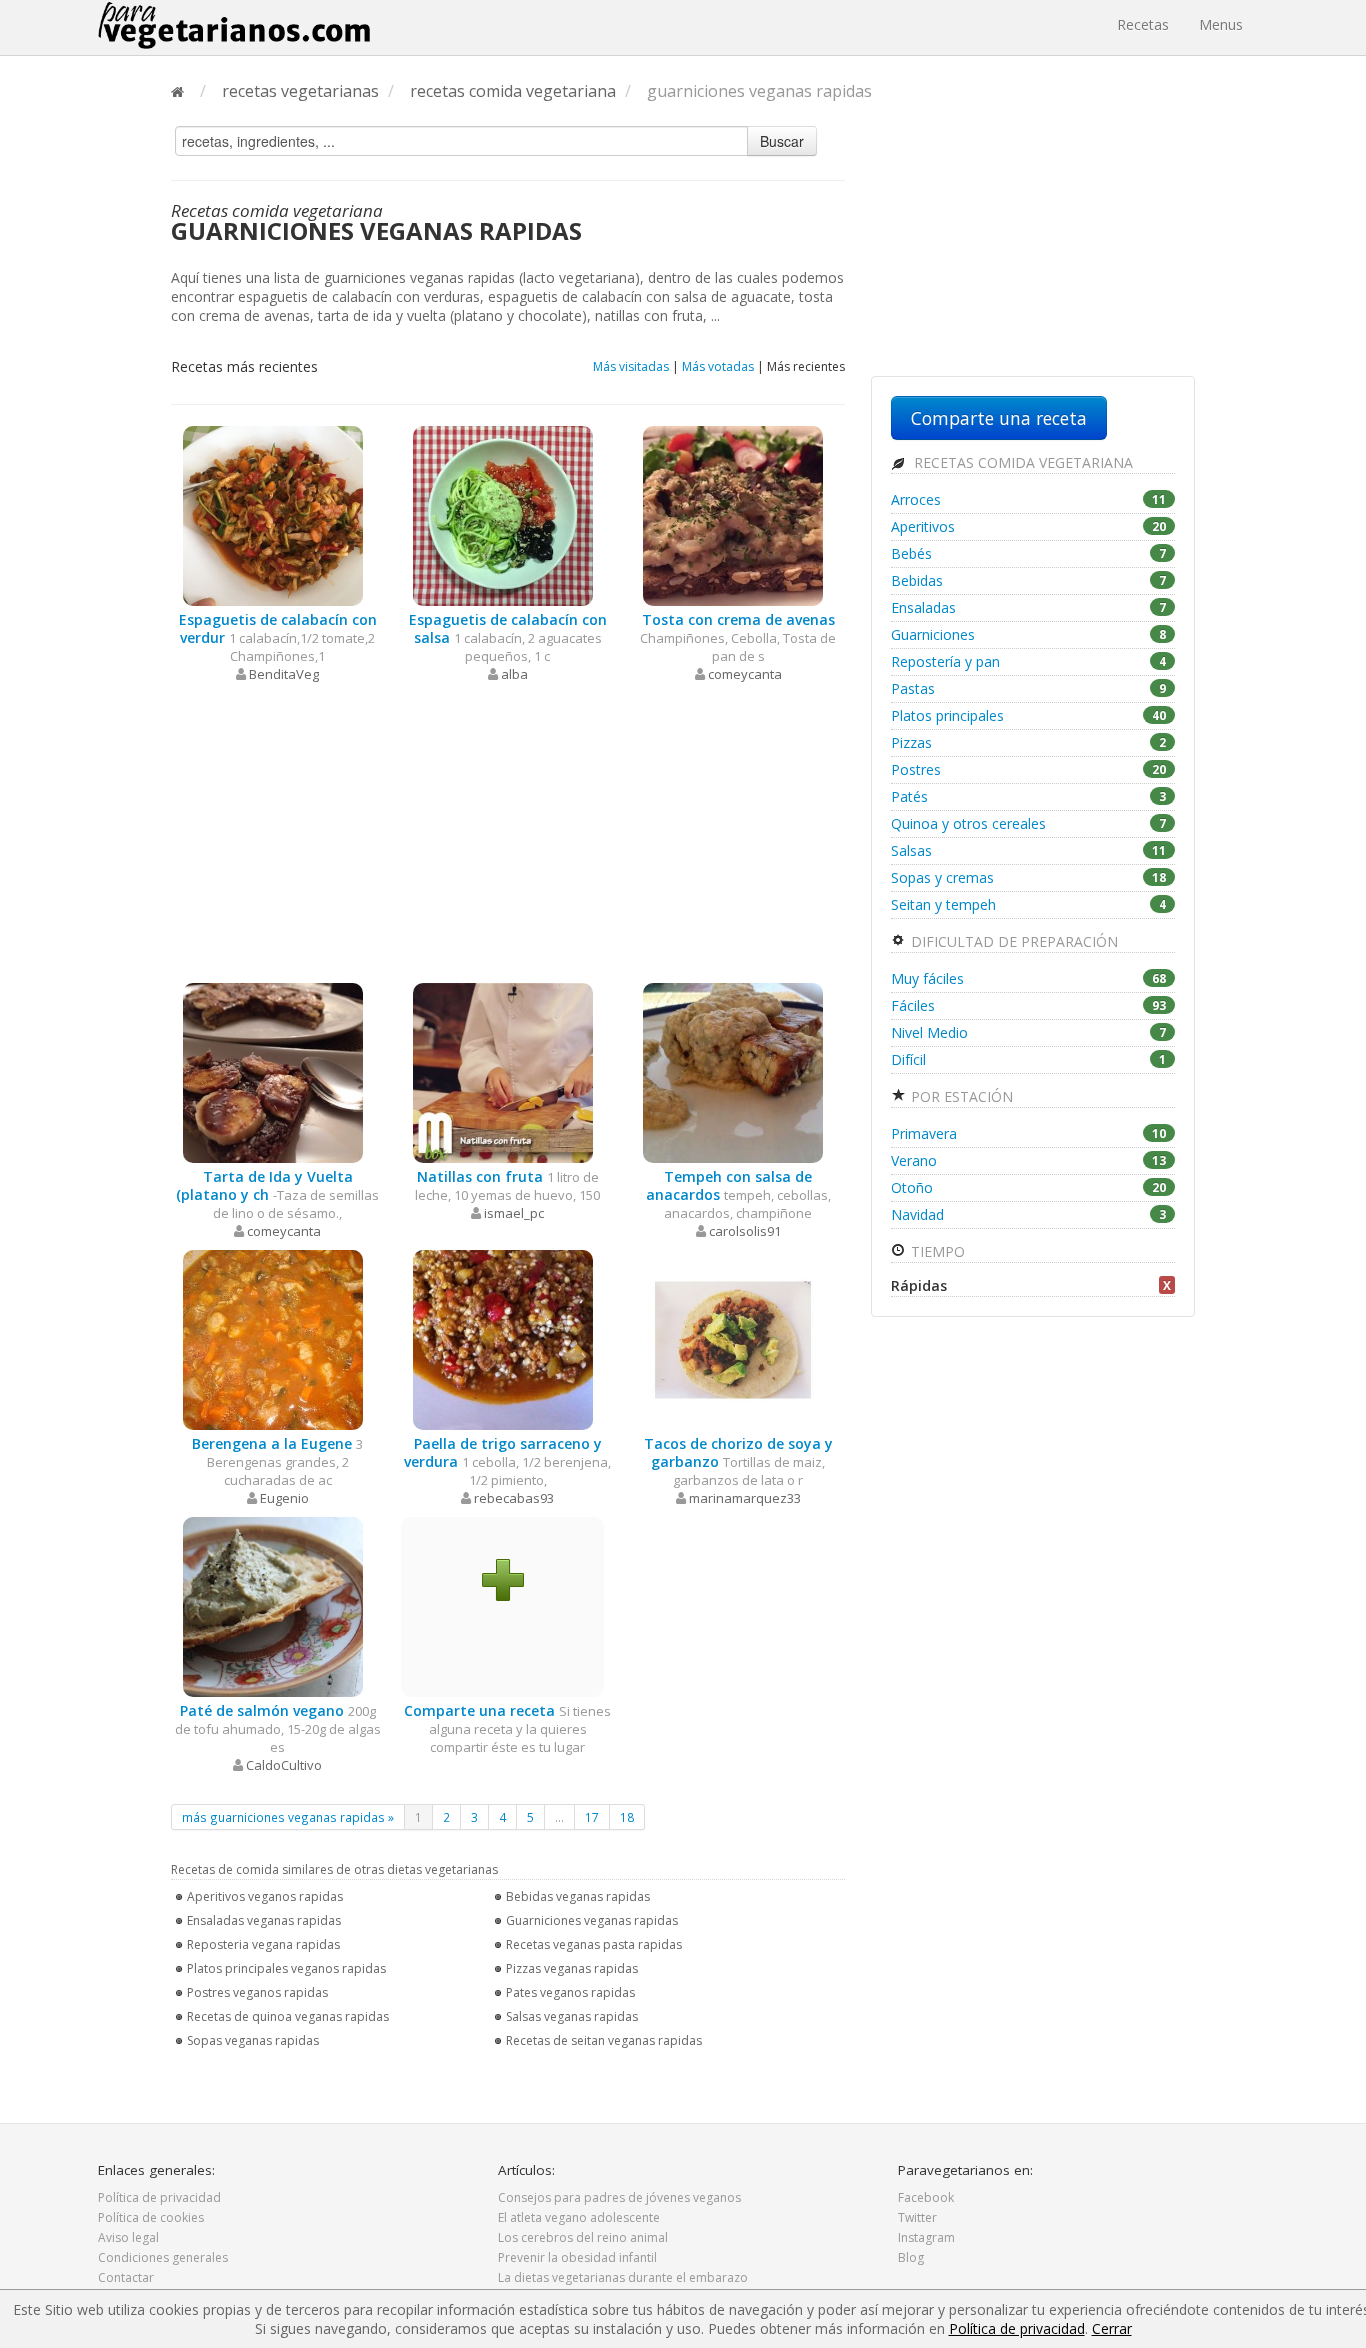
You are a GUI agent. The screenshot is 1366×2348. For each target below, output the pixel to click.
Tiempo (936, 1251)
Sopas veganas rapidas (253, 2040)
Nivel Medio (1028, 1032)
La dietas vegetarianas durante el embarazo (623, 2277)
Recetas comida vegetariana (1021, 462)
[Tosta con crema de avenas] (733, 514)
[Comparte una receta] (503, 1578)
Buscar (782, 141)
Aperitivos (1028, 526)
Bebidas (1028, 580)
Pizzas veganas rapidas (572, 1968)
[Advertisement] (508, 833)
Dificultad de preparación (1012, 941)
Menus (1221, 24)
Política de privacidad (159, 2197)
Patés (1028, 796)
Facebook (926, 2197)
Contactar (126, 2277)
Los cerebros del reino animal (583, 2237)
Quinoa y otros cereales (1028, 823)
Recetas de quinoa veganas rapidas (288, 2016)
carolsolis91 (745, 1231)
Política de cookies (151, 2217)
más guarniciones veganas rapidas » (288, 1817)
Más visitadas (631, 366)
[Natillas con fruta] (503, 1071)
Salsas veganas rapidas (572, 2016)
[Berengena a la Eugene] (273, 1338)
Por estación (960, 1096)
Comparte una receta (999, 418)
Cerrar (1112, 2328)
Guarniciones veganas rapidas (592, 1920)
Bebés (1028, 553)
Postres (1028, 769)
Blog (911, 2257)
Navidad (1028, 1214)
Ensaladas (1028, 607)
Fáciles (1028, 1005)
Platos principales (1028, 715)
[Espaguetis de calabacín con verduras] (273, 514)
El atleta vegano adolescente (579, 2217)
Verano (1028, 1160)
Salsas (1028, 850)
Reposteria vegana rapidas (263, 1944)
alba (514, 674)
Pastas (1028, 688)
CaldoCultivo (284, 1765)
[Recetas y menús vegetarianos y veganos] (234, 25)
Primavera (1028, 1133)
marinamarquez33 (745, 1498)
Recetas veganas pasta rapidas (594, 1944)
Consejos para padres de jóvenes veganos (619, 2197)
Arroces (1028, 499)
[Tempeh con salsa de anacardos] (733, 1071)
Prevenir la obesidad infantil (577, 2257)
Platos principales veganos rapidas (286, 1968)
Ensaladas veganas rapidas (264, 1920)
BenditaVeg (284, 674)
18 (627, 1817)
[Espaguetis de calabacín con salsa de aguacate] (503, 514)
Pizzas (1028, 742)
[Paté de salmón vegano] (273, 1605)
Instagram (926, 2237)
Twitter (917, 2217)
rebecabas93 (514, 1498)
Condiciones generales (163, 2257)
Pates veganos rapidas (570, 1992)
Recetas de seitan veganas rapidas (604, 2040)
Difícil (1028, 1059)
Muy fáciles (1028, 978)
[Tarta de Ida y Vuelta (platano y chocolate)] (273, 1071)
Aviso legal (128, 2237)
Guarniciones (1028, 634)
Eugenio (284, 1498)
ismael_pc (514, 1213)
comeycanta (745, 674)
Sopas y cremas (1028, 877)
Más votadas (718, 366)
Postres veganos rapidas (257, 1992)
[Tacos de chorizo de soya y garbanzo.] (733, 1338)
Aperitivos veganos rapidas (265, 1896)
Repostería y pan (1028, 661)
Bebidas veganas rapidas (578, 1896)
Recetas (1143, 24)
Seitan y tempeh (1028, 904)
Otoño (1028, 1187)
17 (592, 1817)
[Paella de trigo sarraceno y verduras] (503, 1338)
